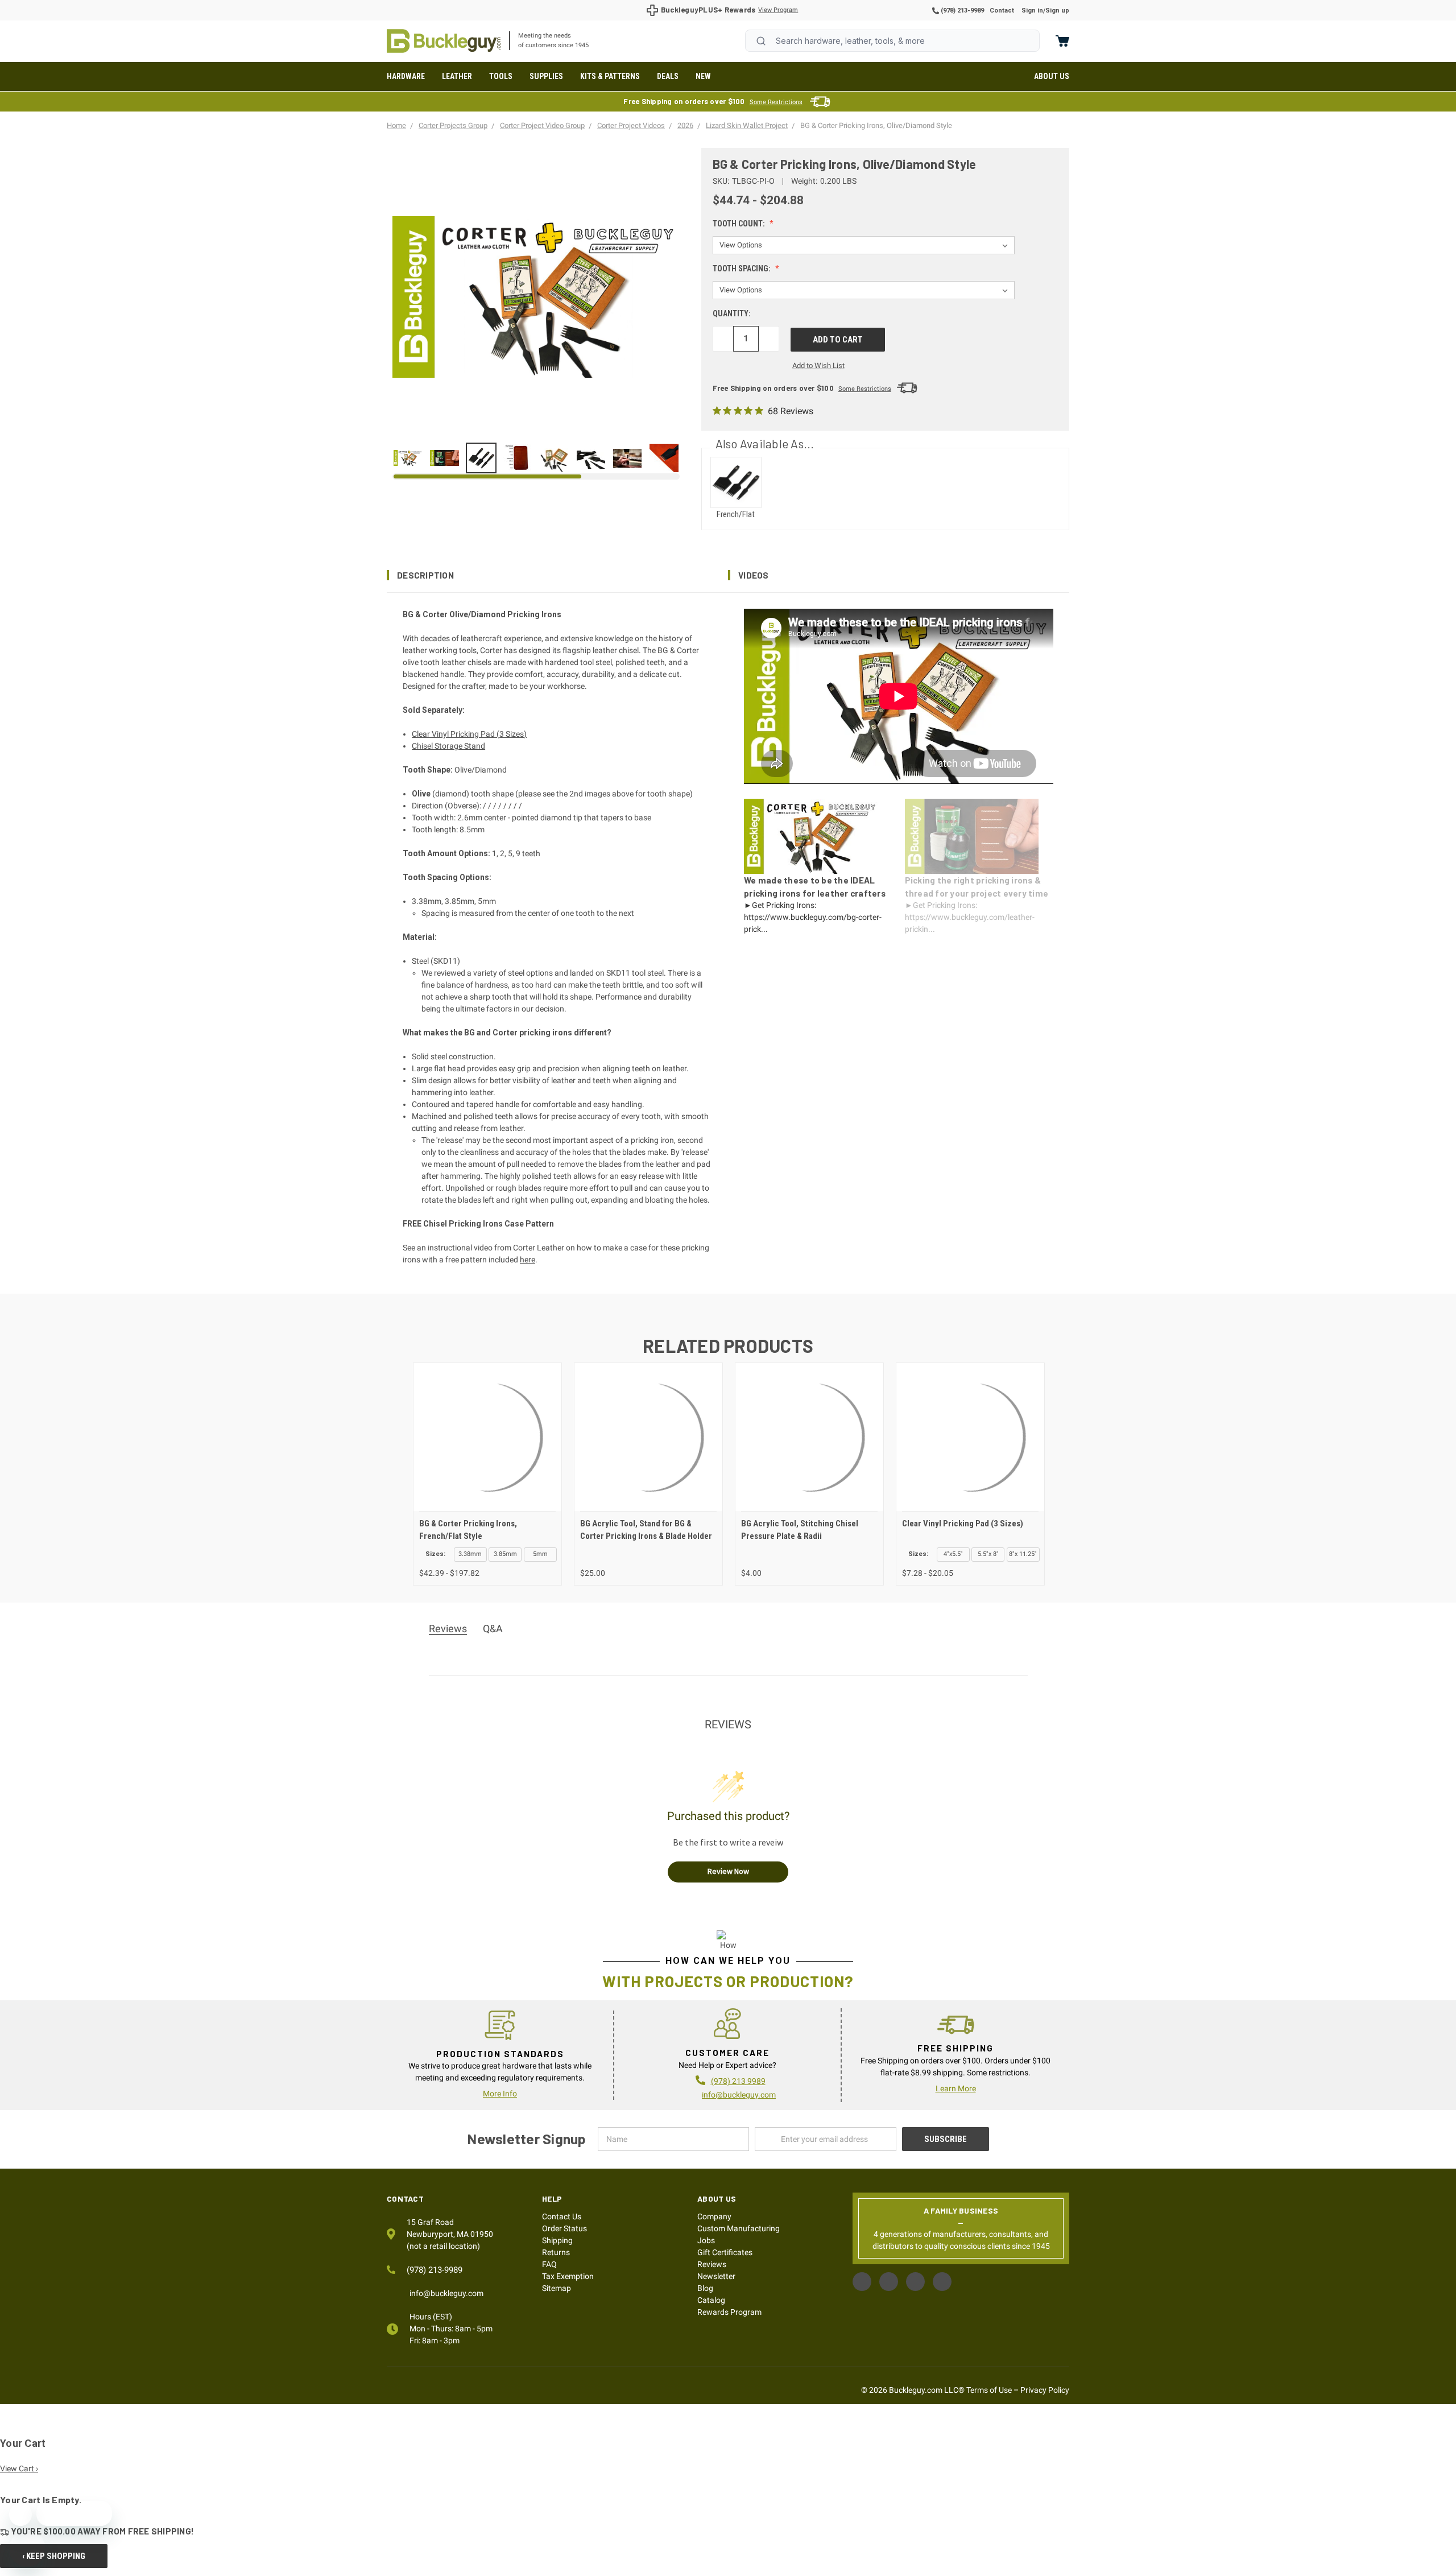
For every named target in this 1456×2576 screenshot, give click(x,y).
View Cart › (19, 2468)
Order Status (564, 2228)
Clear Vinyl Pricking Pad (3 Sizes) (469, 734)
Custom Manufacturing (739, 2228)
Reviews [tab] (448, 1628)
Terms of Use (989, 2390)
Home (444, 41)
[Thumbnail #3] (518, 458)
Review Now (728, 1871)
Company (714, 2216)
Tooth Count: (740, 224)
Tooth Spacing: (743, 269)
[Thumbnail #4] (554, 458)
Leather (457, 76)
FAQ (549, 2264)
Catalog (711, 2300)
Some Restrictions (776, 102)
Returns (556, 2252)
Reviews (712, 2264)
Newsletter (716, 2276)
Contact (1002, 11)
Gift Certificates (725, 2252)
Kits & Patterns (610, 76)
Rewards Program (729, 2312)
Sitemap (557, 2288)
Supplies (546, 76)
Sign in (1032, 11)
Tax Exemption (568, 2276)
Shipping (557, 2240)
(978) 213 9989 (738, 2081)
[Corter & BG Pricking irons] (481, 458)
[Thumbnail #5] (591, 458)
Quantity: (732, 313)
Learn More (956, 2088)
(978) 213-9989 (961, 11)
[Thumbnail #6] (627, 458)
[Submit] (761, 41)
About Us (1052, 76)
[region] (536, 458)
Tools (501, 76)
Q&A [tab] (493, 1628)
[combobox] (892, 41)
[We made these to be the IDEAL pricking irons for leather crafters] (408, 458)
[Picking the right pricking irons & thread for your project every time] (444, 458)
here (528, 1260)
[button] (557, 575)
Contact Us (562, 2216)
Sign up (1057, 11)
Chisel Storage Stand (448, 746)
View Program (778, 10)
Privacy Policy (1045, 2390)
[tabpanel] (487, 1474)
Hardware (406, 76)
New (703, 76)
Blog (705, 2288)
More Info (500, 2094)
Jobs (706, 2240)
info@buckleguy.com (739, 2095)
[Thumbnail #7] (664, 458)
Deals (668, 76)
